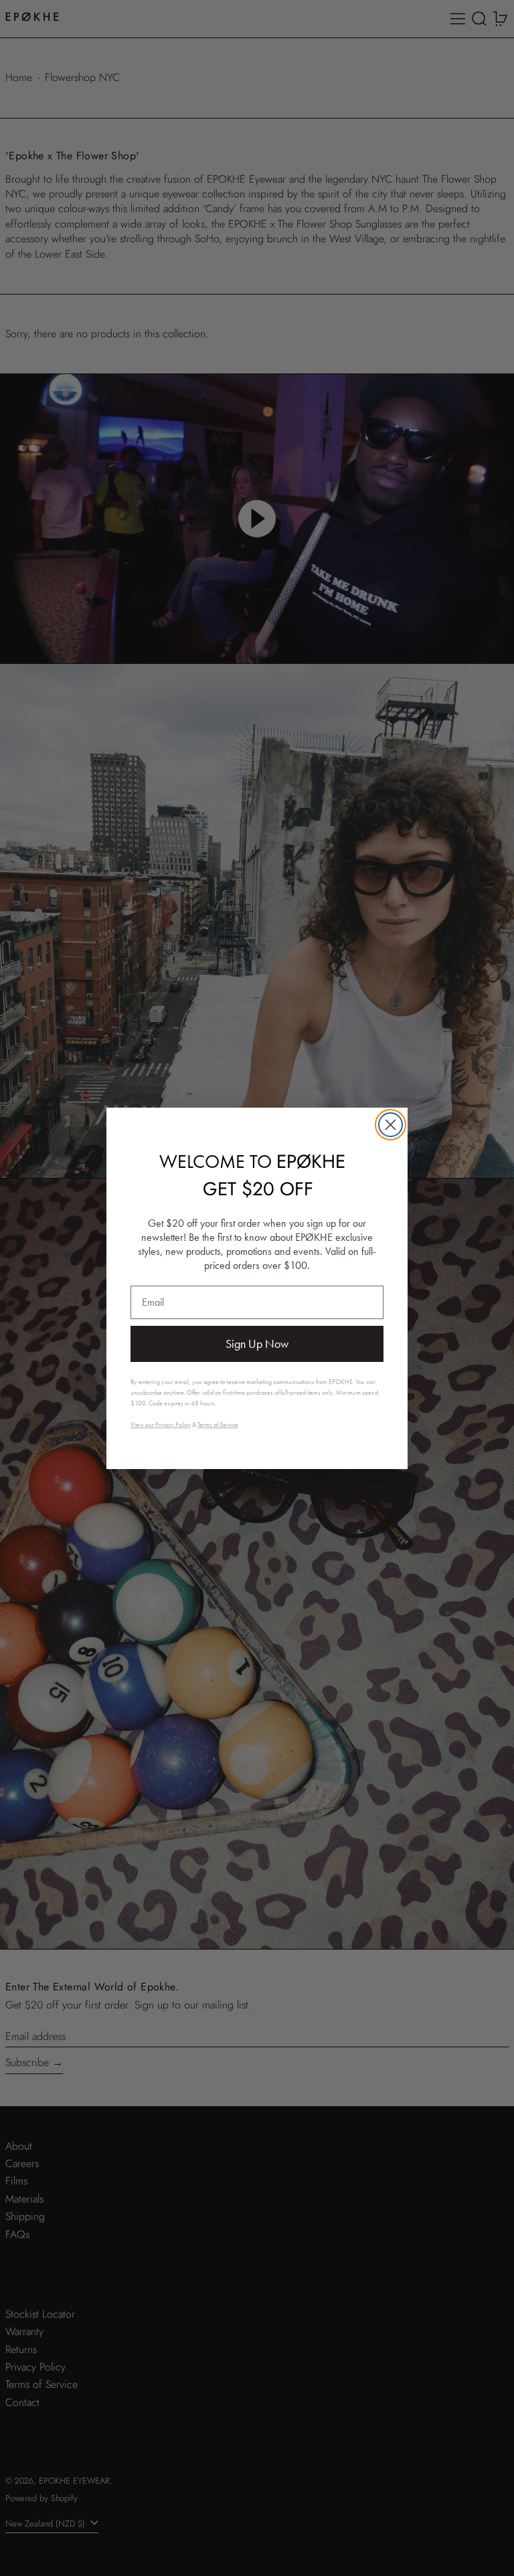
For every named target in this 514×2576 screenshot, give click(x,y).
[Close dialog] (391, 1125)
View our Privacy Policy (161, 1425)
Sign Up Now (257, 1344)
